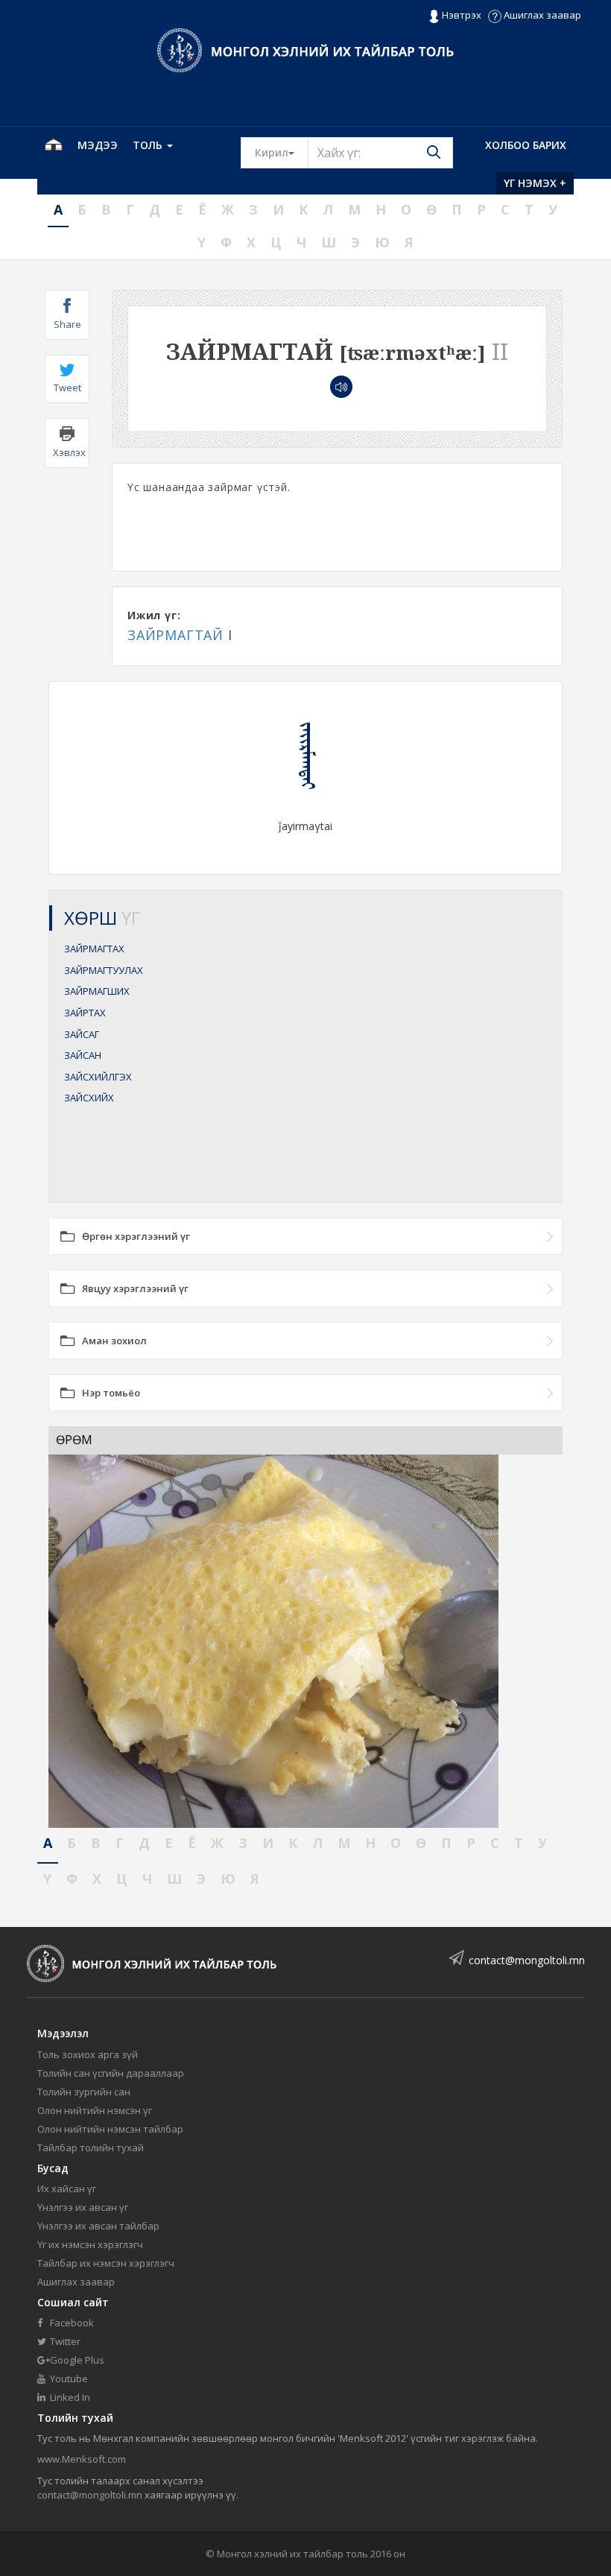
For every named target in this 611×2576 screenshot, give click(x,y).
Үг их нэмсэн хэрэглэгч (90, 2244)
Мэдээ (98, 145)
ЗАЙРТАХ (85, 1013)
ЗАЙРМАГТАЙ (175, 635)
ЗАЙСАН (83, 1055)
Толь (149, 145)
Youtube (68, 2379)
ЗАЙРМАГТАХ (94, 949)
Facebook (71, 2323)
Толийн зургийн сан (84, 2092)
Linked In (69, 2397)
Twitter (64, 2341)
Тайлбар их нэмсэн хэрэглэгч (106, 2263)
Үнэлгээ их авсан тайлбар (98, 2226)
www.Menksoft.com (82, 2459)
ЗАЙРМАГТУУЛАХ (104, 970)
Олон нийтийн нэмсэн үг (95, 2110)
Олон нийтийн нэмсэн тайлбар (110, 2129)
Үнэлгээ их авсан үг (83, 2207)
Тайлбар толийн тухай (91, 2148)
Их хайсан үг (67, 2189)
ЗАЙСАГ (82, 1034)
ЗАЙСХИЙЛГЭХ (98, 1077)
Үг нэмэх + (535, 183)
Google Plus (76, 2360)
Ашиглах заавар (541, 15)
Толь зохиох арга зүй (88, 2054)
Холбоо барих (526, 145)
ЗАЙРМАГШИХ (97, 991)
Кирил (282, 152)
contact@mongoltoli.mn (527, 1960)
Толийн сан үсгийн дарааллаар (111, 2073)
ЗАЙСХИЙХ (89, 1098)
